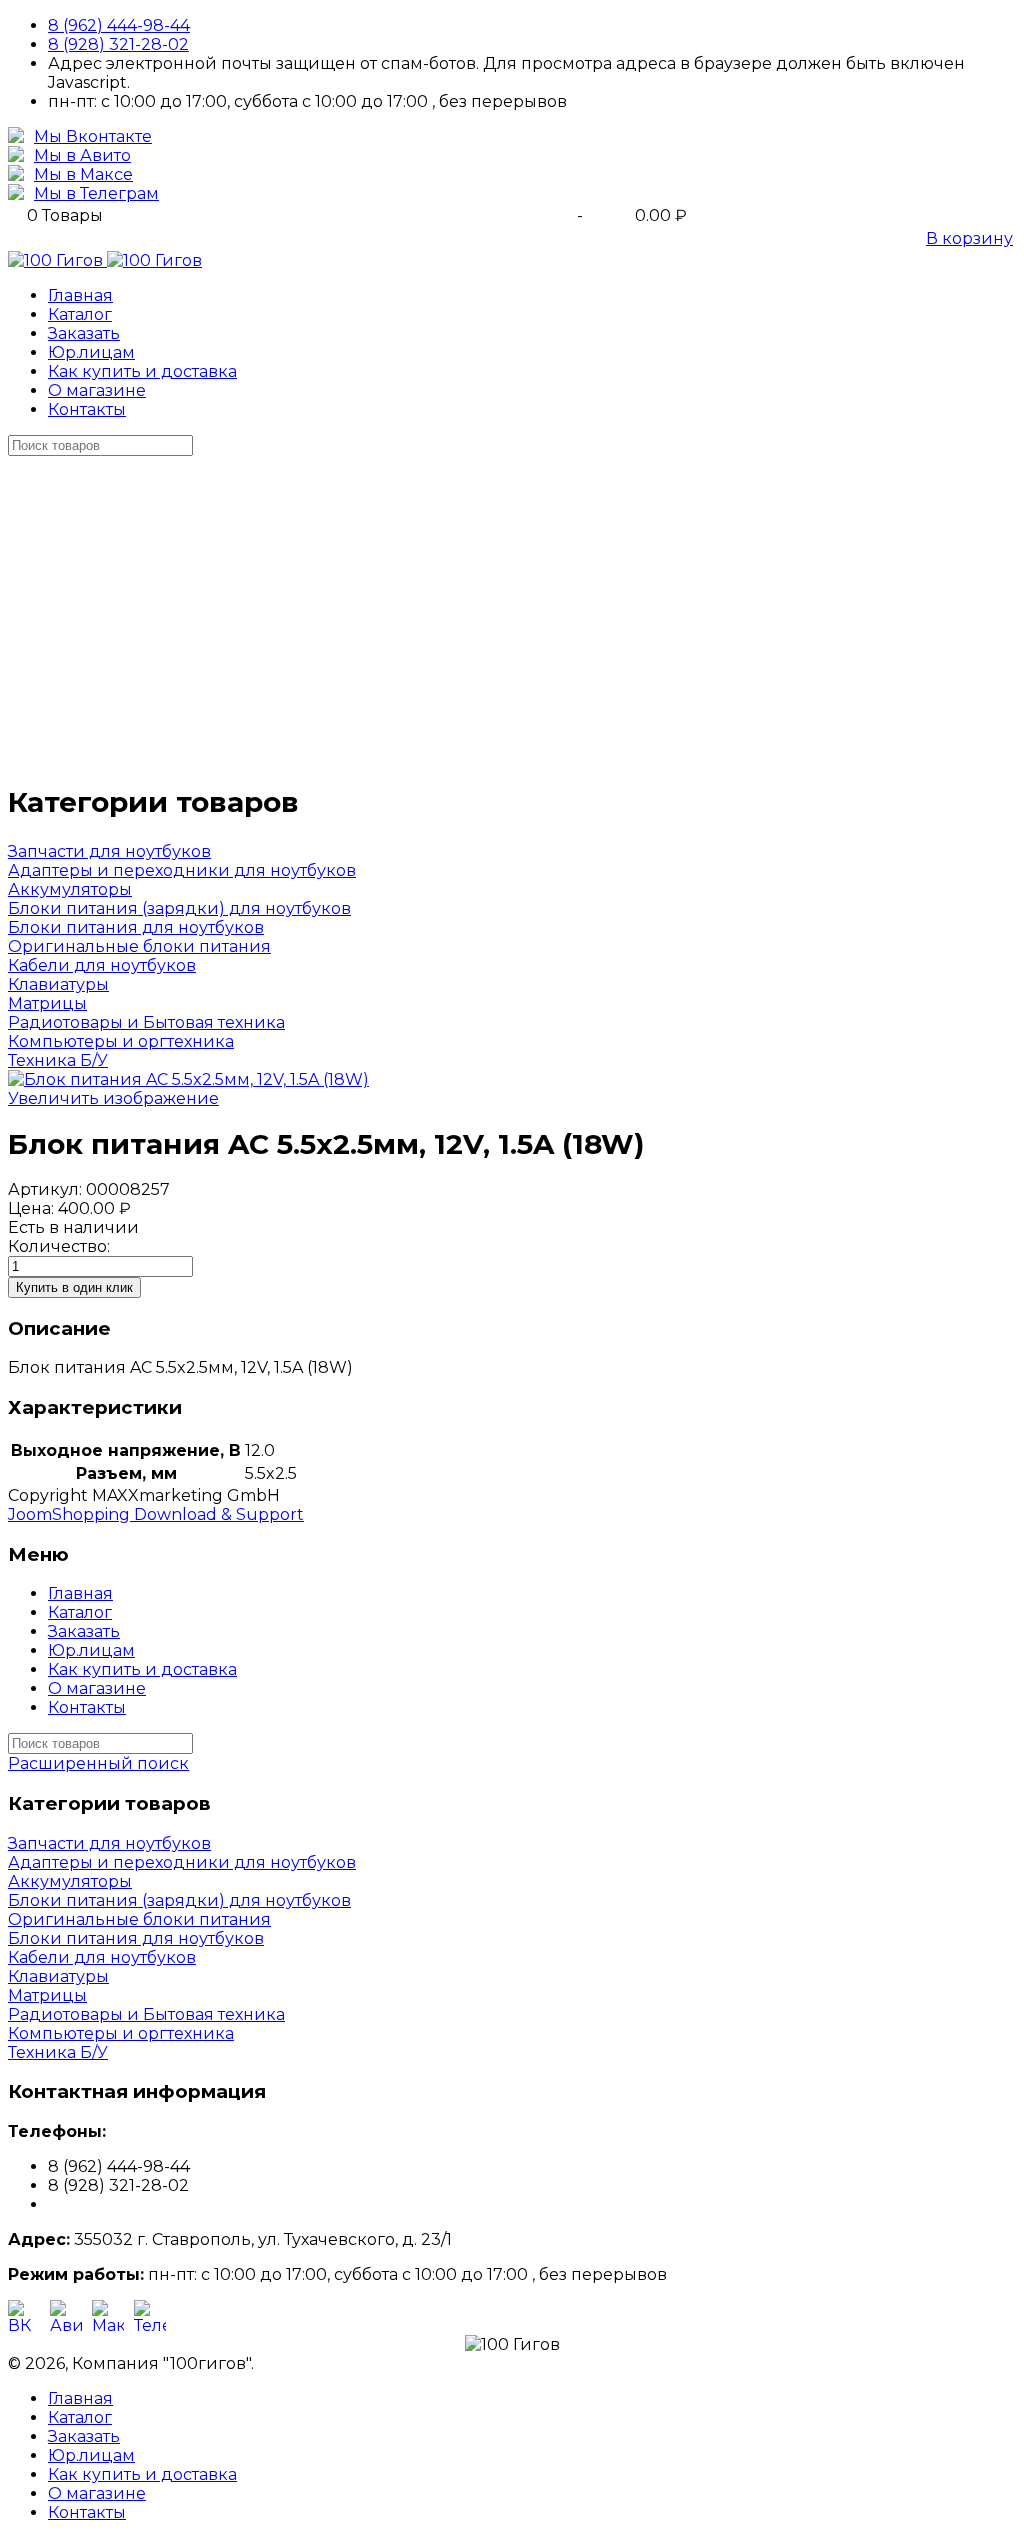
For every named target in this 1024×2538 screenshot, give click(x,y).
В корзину (969, 238)
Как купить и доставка (142, 371)
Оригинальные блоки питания (139, 946)
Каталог (80, 314)
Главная (80, 295)
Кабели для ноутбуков (102, 965)
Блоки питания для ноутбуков (136, 927)
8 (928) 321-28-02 (118, 44)
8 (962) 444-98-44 (119, 25)
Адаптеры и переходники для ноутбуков (182, 870)
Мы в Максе (83, 174)
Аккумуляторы (70, 889)
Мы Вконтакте (93, 136)
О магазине (97, 390)
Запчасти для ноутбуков (109, 851)
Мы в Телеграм (96, 193)
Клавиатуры (58, 984)
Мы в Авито (82, 155)
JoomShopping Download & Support (156, 1514)
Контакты (87, 409)
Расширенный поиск (98, 1763)
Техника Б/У (58, 1060)
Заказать (84, 333)
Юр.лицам (91, 352)
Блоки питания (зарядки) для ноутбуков (179, 908)
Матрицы (47, 1003)
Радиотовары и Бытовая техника (146, 1022)
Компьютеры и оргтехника (121, 1041)
